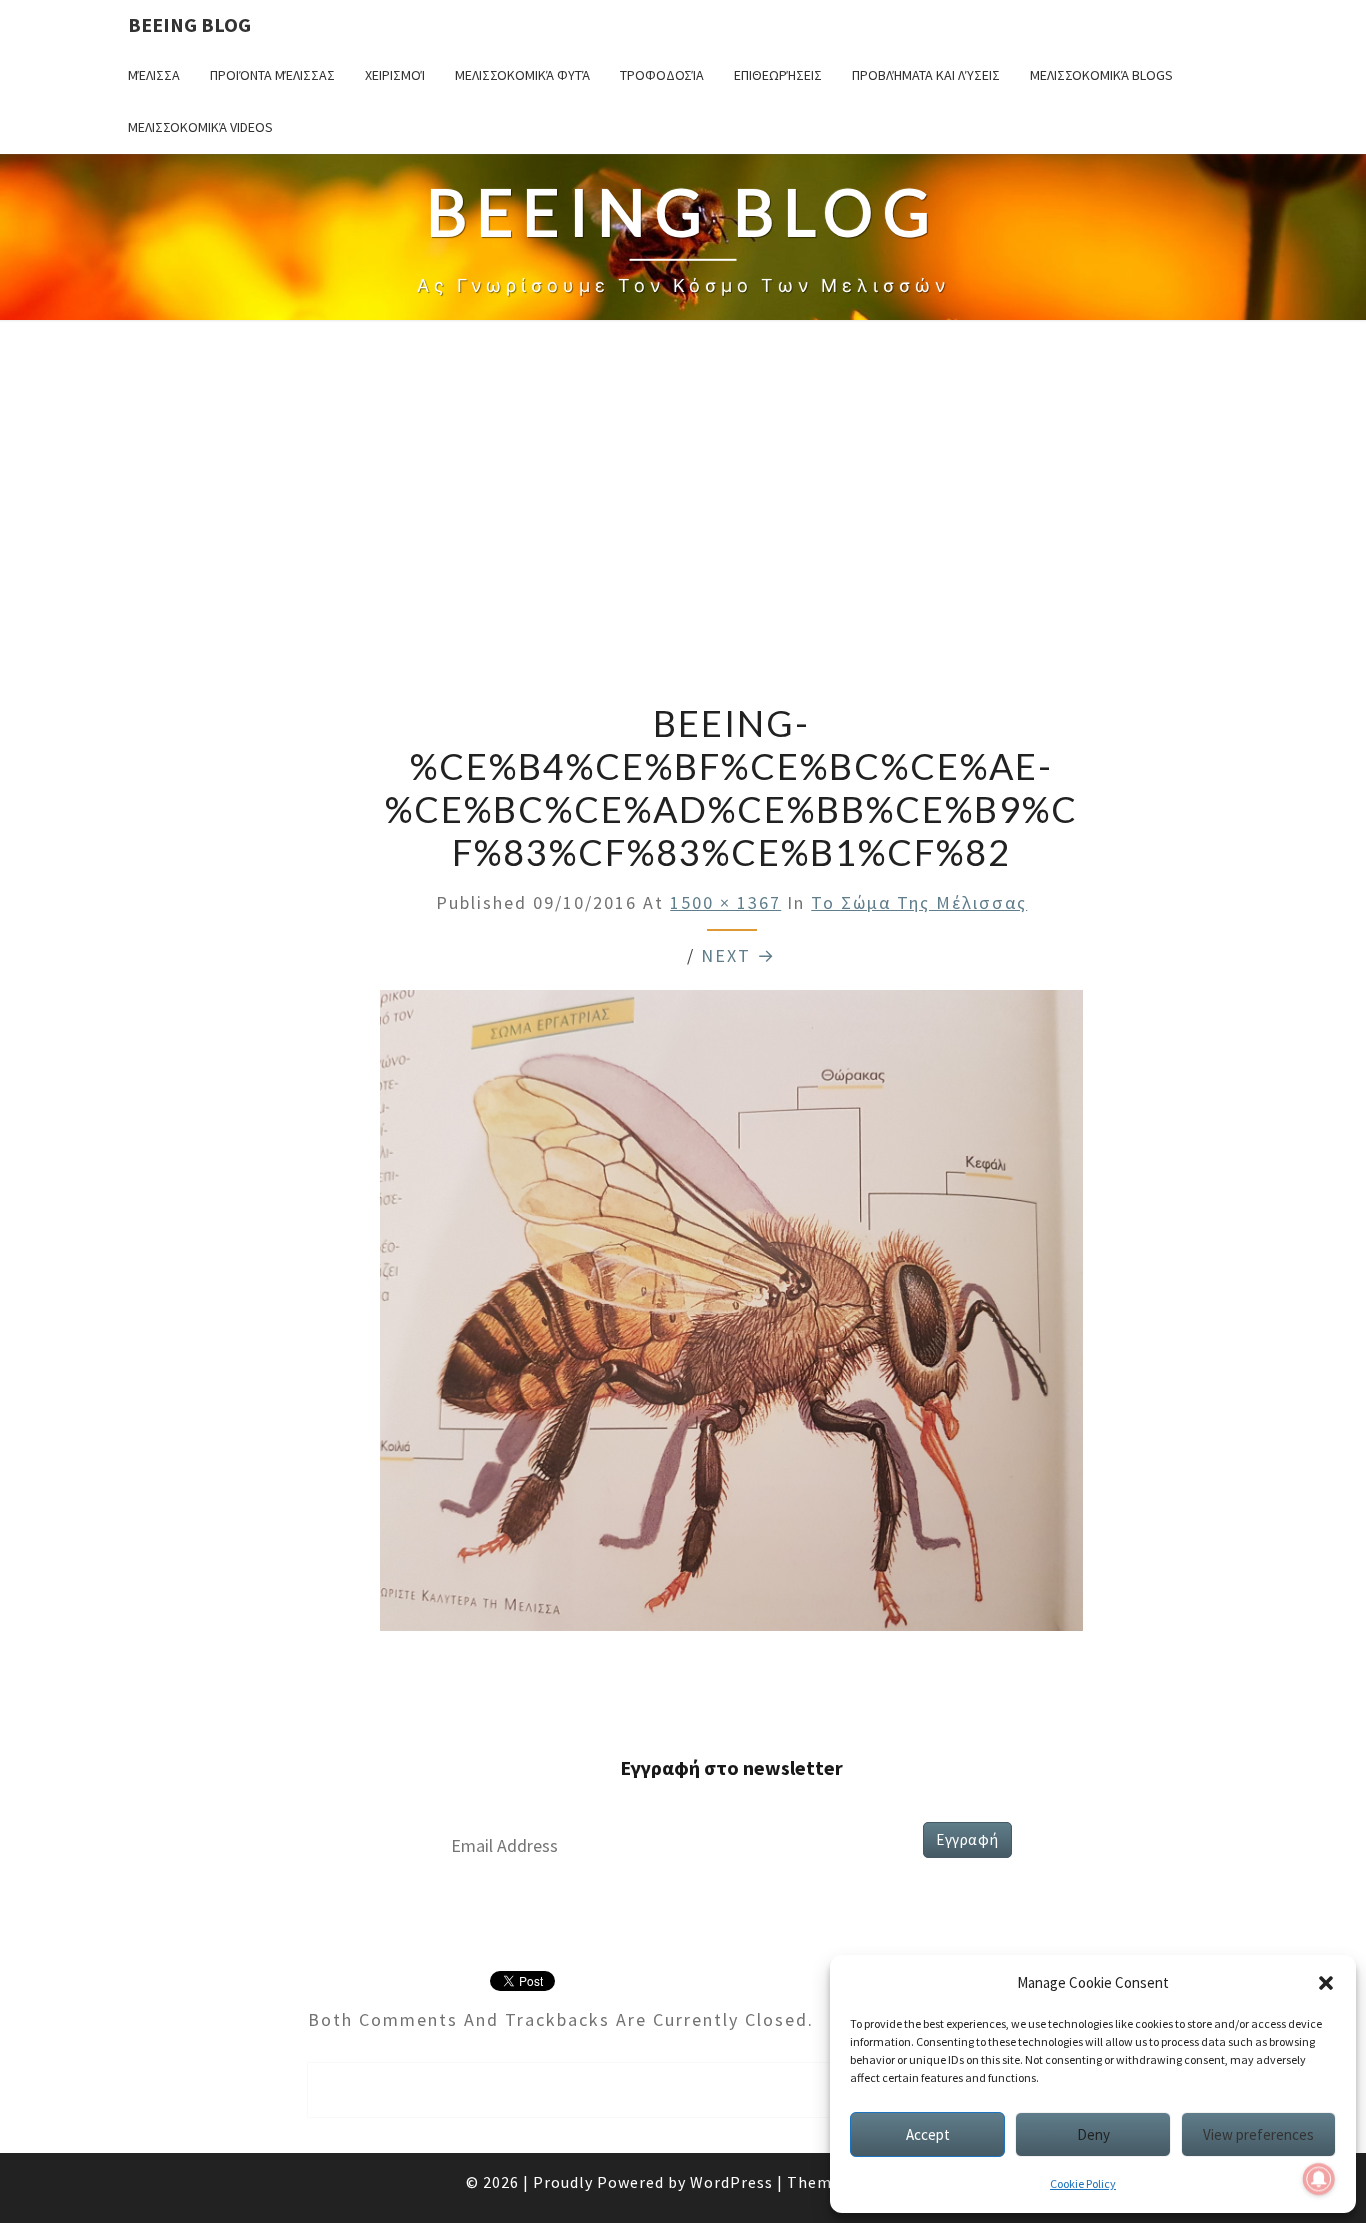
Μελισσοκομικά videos (200, 127)
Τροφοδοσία (662, 75)
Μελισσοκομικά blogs (1101, 75)
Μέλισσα (154, 75)
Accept (928, 2134)
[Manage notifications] (1319, 2179)
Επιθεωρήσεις (778, 75)
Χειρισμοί (395, 75)
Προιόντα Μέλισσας (272, 75)
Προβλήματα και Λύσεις (926, 75)
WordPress (731, 2182)
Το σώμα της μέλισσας (919, 902)
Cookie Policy (1083, 2183)
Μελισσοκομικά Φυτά (522, 75)
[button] (1326, 1983)
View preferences (1258, 2134)
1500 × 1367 (725, 902)
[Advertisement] (683, 514)
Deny (1093, 2134)
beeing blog (189, 24)
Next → (738, 955)
